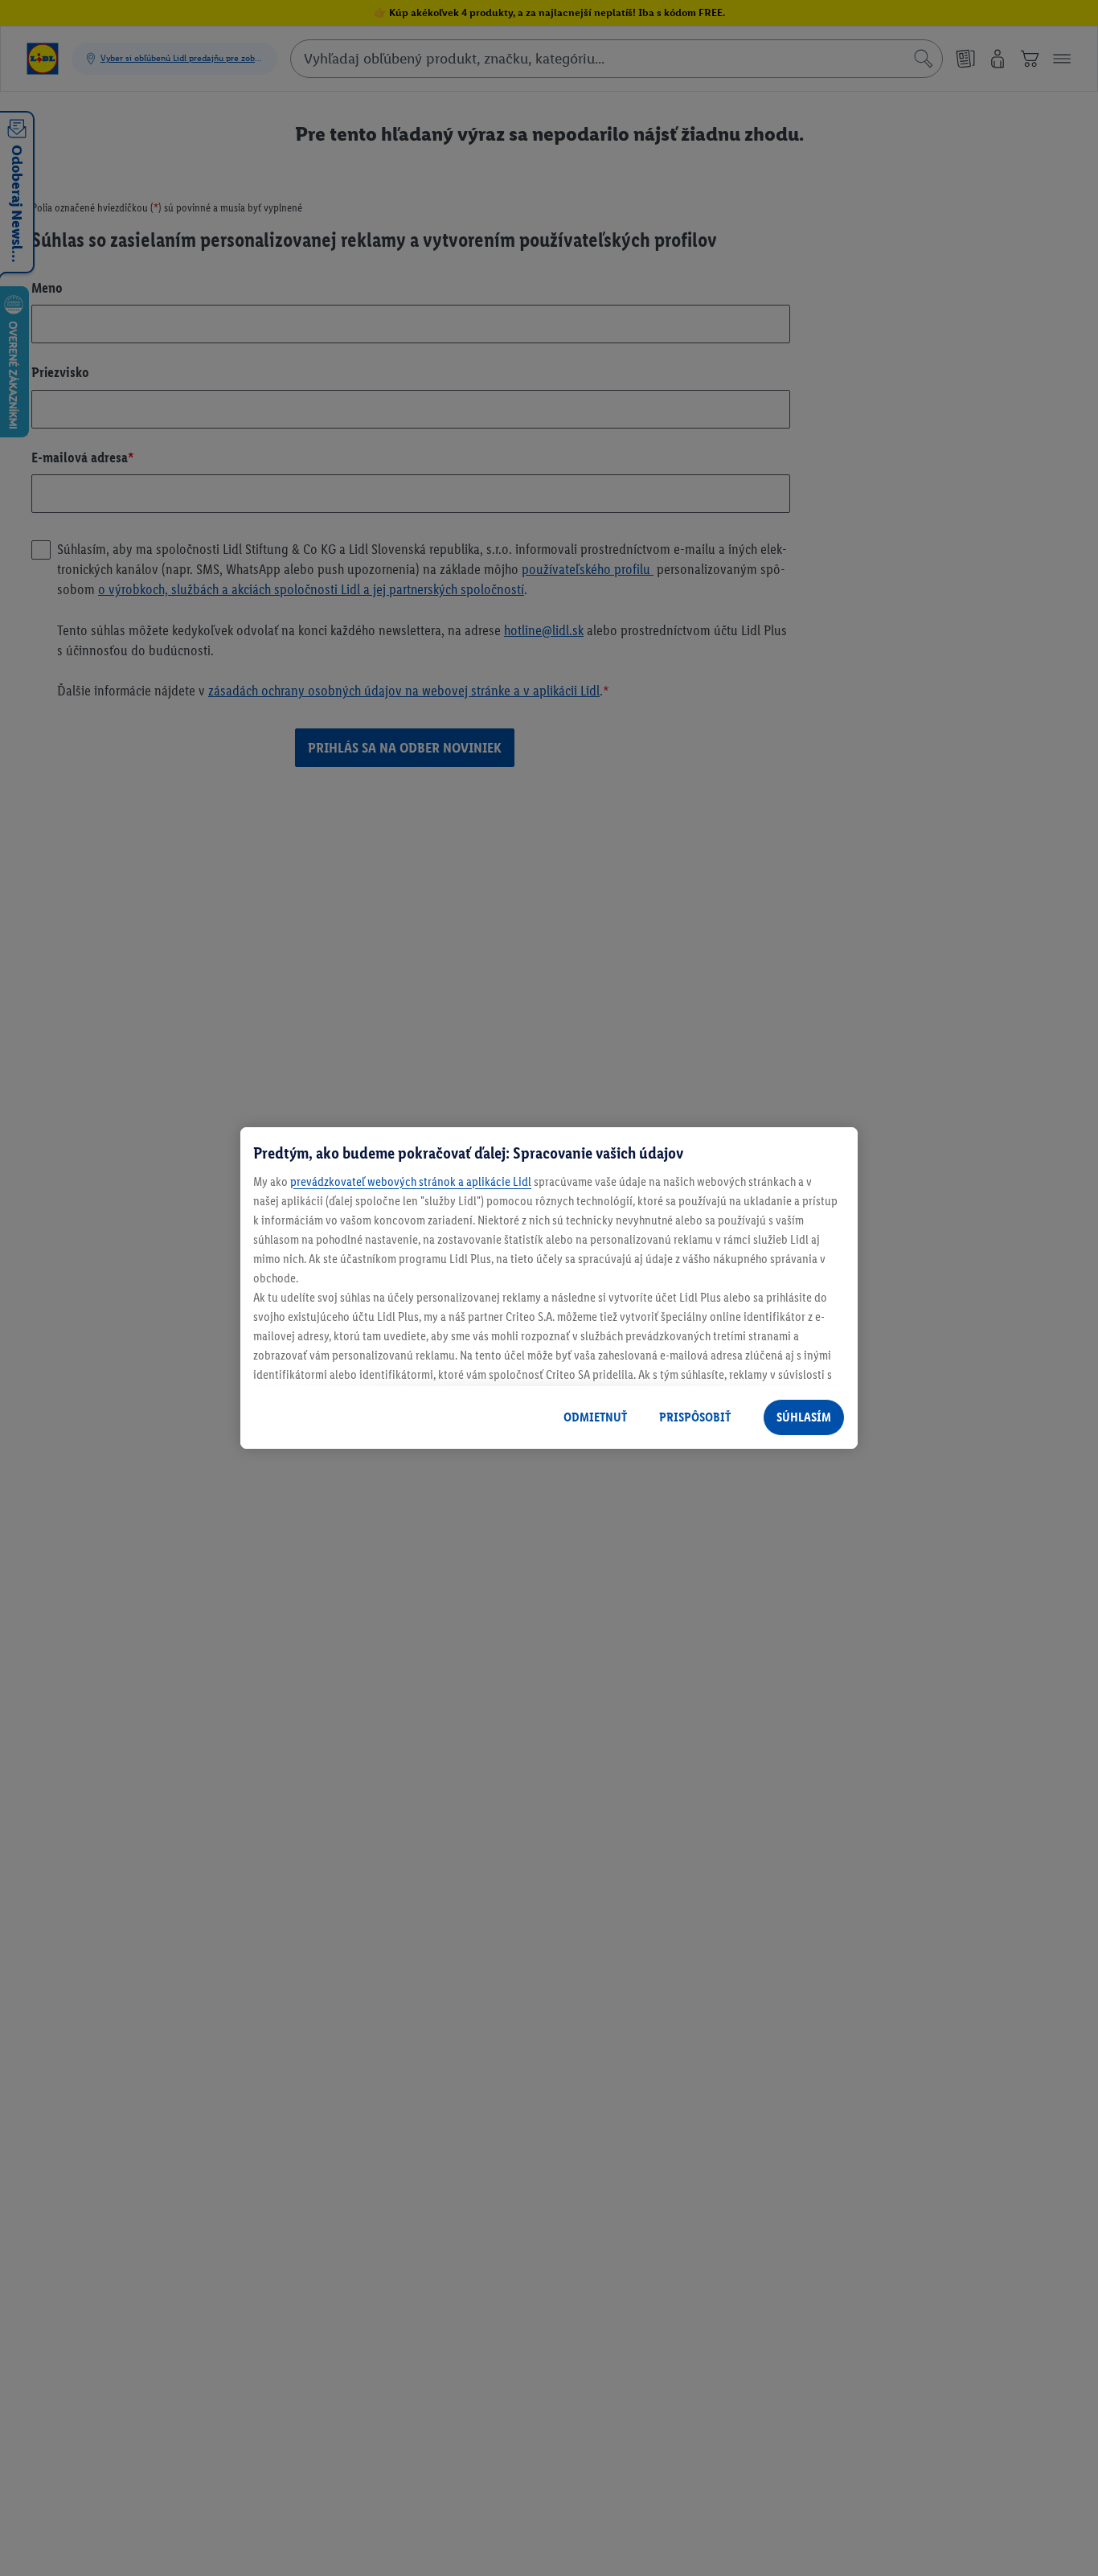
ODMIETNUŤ (595, 1417)
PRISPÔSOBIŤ (695, 1417)
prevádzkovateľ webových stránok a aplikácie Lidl (411, 1181)
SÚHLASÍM (804, 1417)
